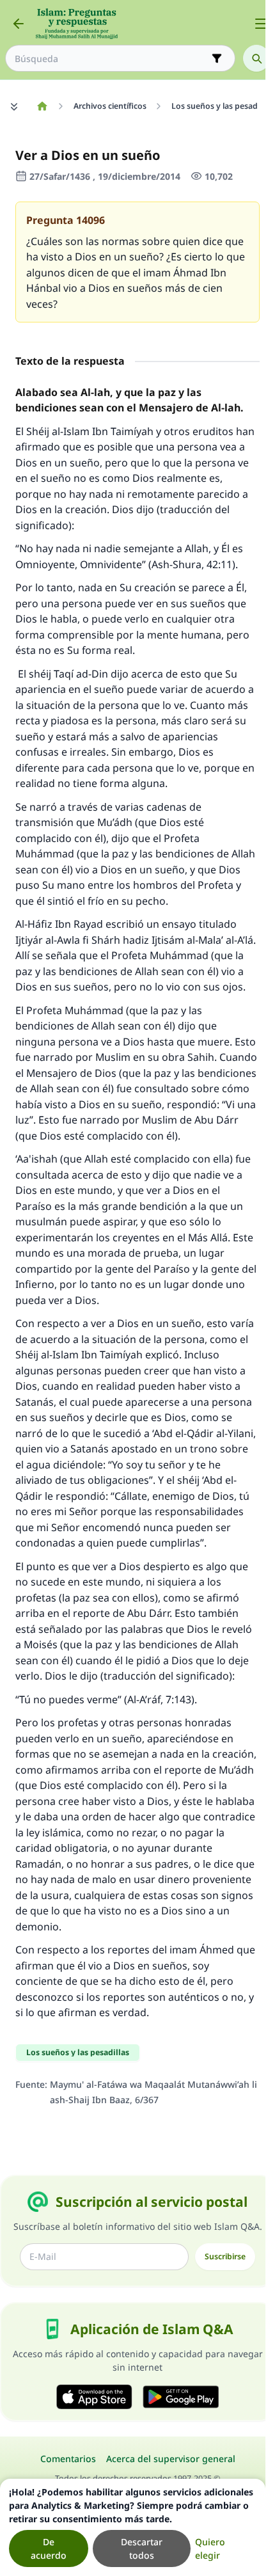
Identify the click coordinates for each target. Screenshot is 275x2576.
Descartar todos (142, 2548)
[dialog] (133, 2527)
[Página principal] (42, 106)
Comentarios (68, 2459)
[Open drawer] (261, 24)
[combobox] (111, 59)
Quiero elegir (210, 2548)
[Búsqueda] (256, 58)
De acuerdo (49, 2548)
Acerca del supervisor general (171, 2459)
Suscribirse (225, 2256)
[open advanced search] (217, 58)
